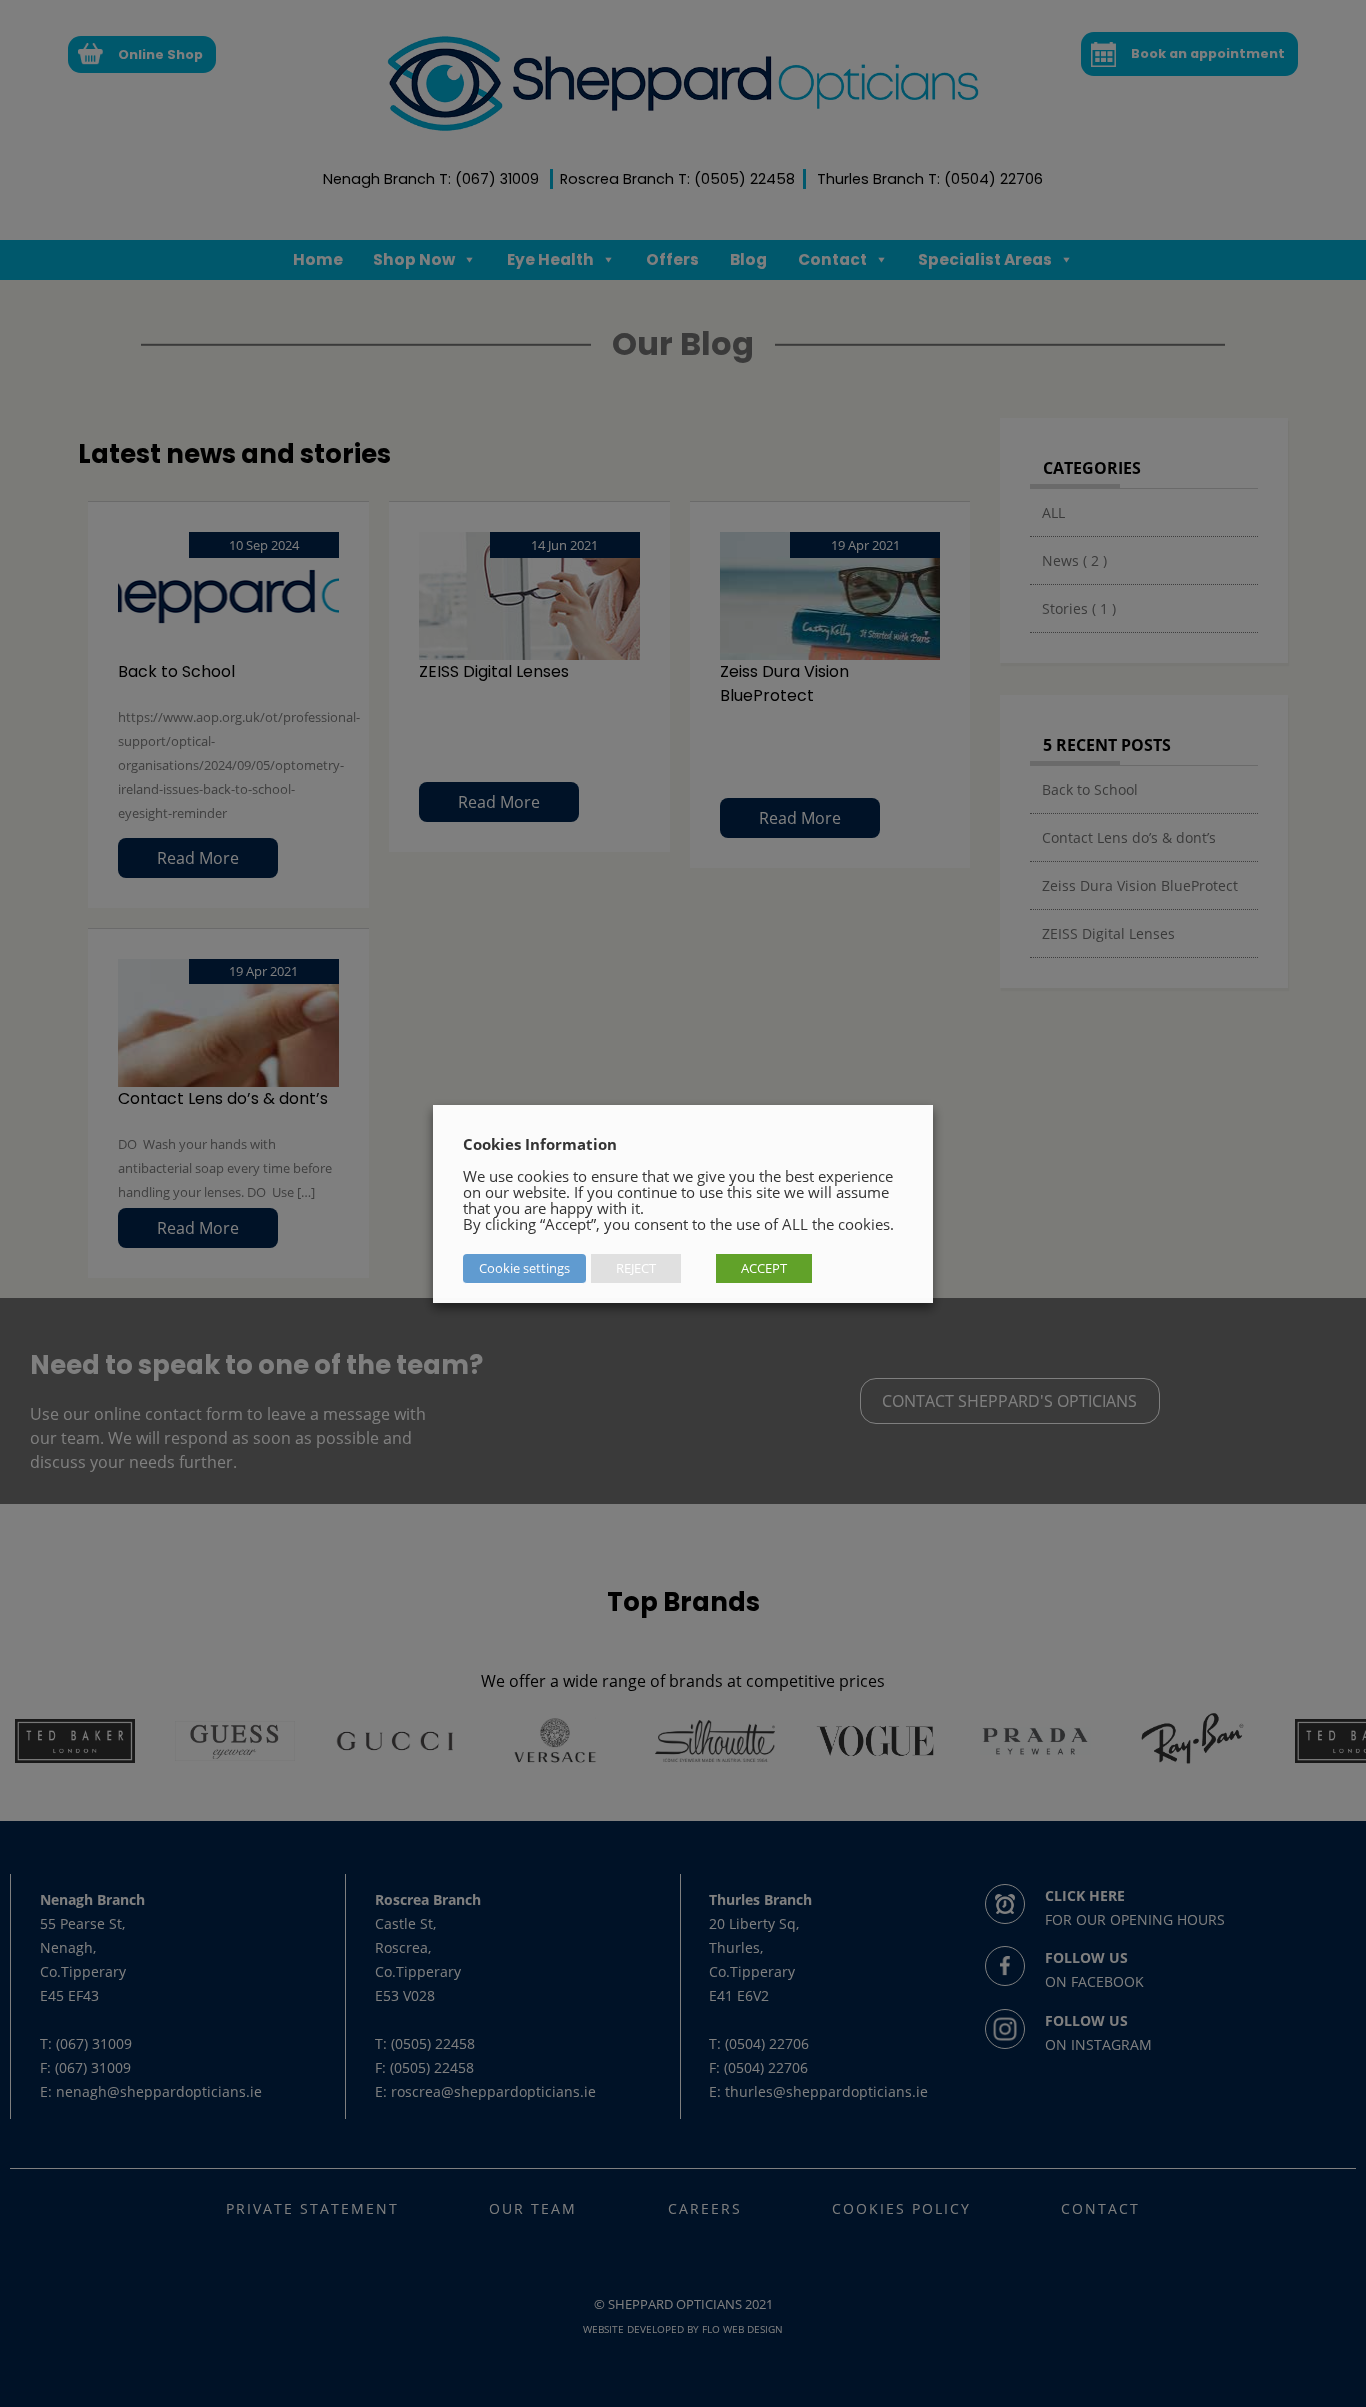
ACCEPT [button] (764, 1268)
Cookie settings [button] (524, 1268)
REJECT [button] (636, 1268)
